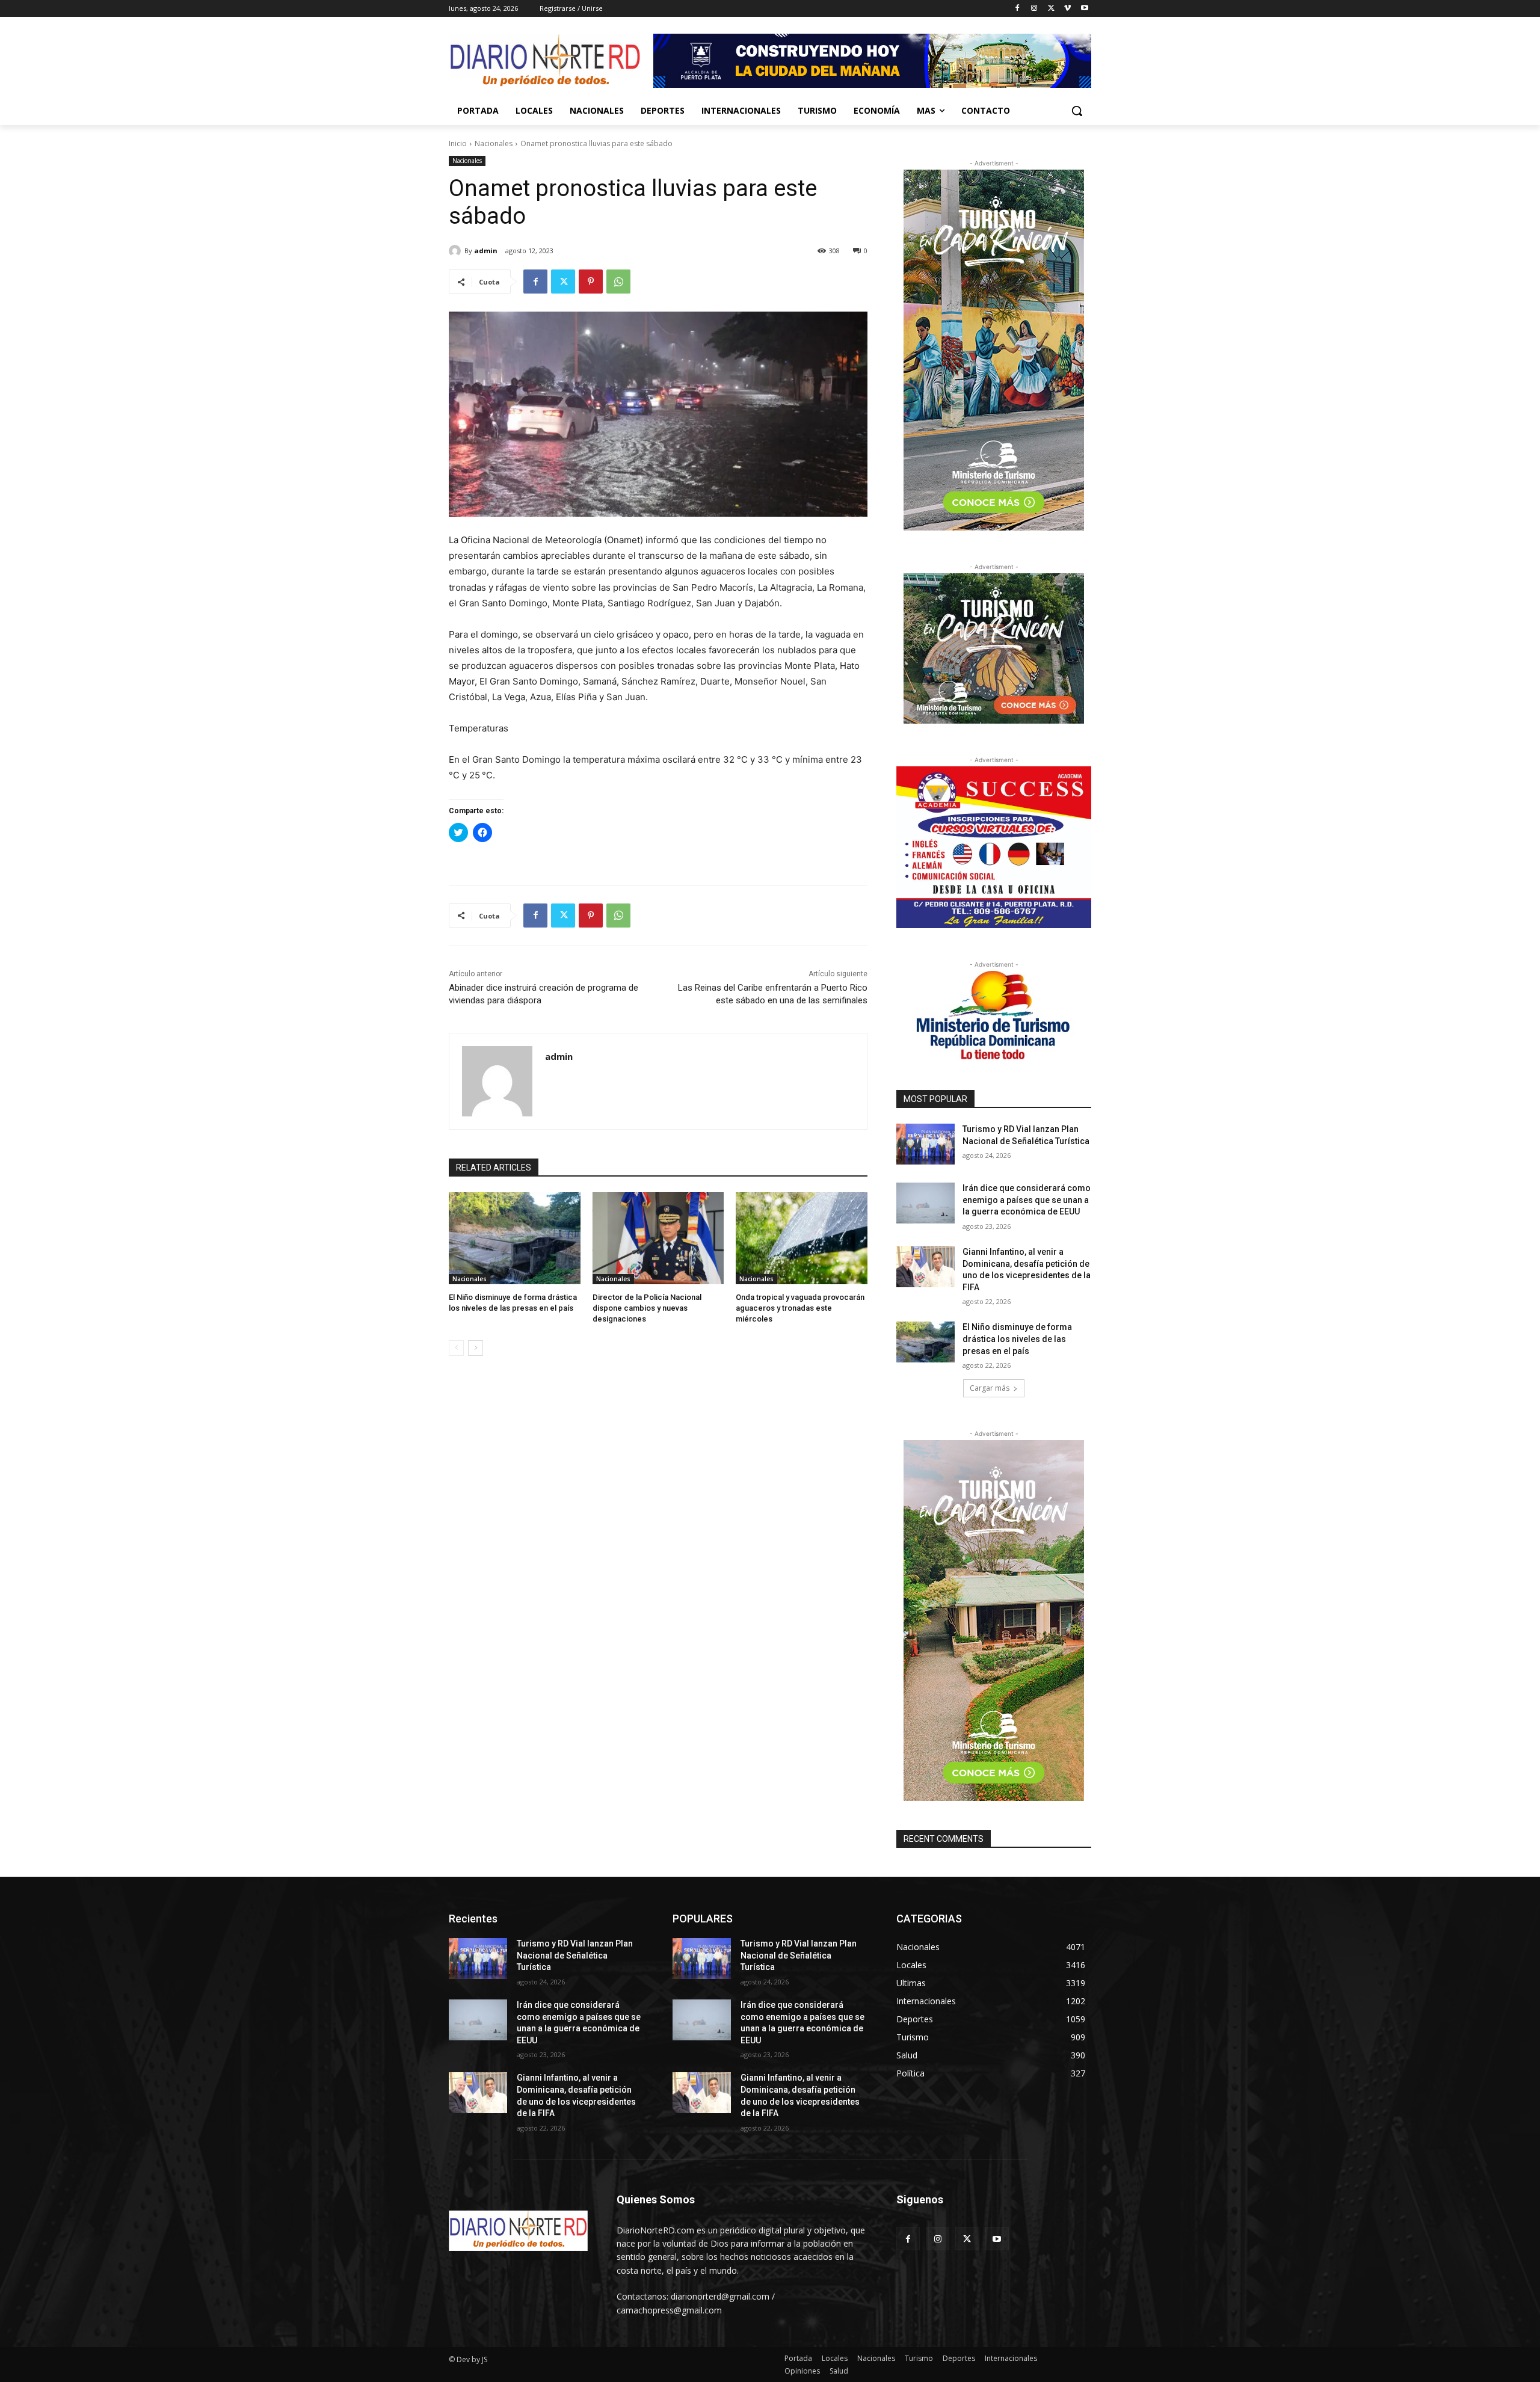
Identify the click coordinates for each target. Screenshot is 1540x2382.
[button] (1077, 111)
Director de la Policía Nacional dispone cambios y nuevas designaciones (647, 1308)
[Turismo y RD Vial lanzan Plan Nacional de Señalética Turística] (926, 1144)
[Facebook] (1018, 9)
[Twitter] (1051, 9)
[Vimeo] (1067, 9)
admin (486, 251)
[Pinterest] (591, 282)
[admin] (457, 251)
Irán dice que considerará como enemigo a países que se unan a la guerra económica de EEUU (1027, 1200)
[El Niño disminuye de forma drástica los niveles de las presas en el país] (515, 1238)
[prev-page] (456, 1348)
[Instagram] (1034, 9)
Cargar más (990, 1388)
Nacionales (494, 143)
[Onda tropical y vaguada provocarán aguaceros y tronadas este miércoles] (802, 1238)
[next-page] (476, 1348)
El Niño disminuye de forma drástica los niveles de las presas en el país (1017, 1339)
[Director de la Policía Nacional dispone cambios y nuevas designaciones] (658, 1238)
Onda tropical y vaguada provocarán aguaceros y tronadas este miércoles (800, 1308)
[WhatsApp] (618, 282)
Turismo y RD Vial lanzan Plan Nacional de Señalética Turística (575, 1955)
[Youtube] (1084, 9)
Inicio (458, 143)
